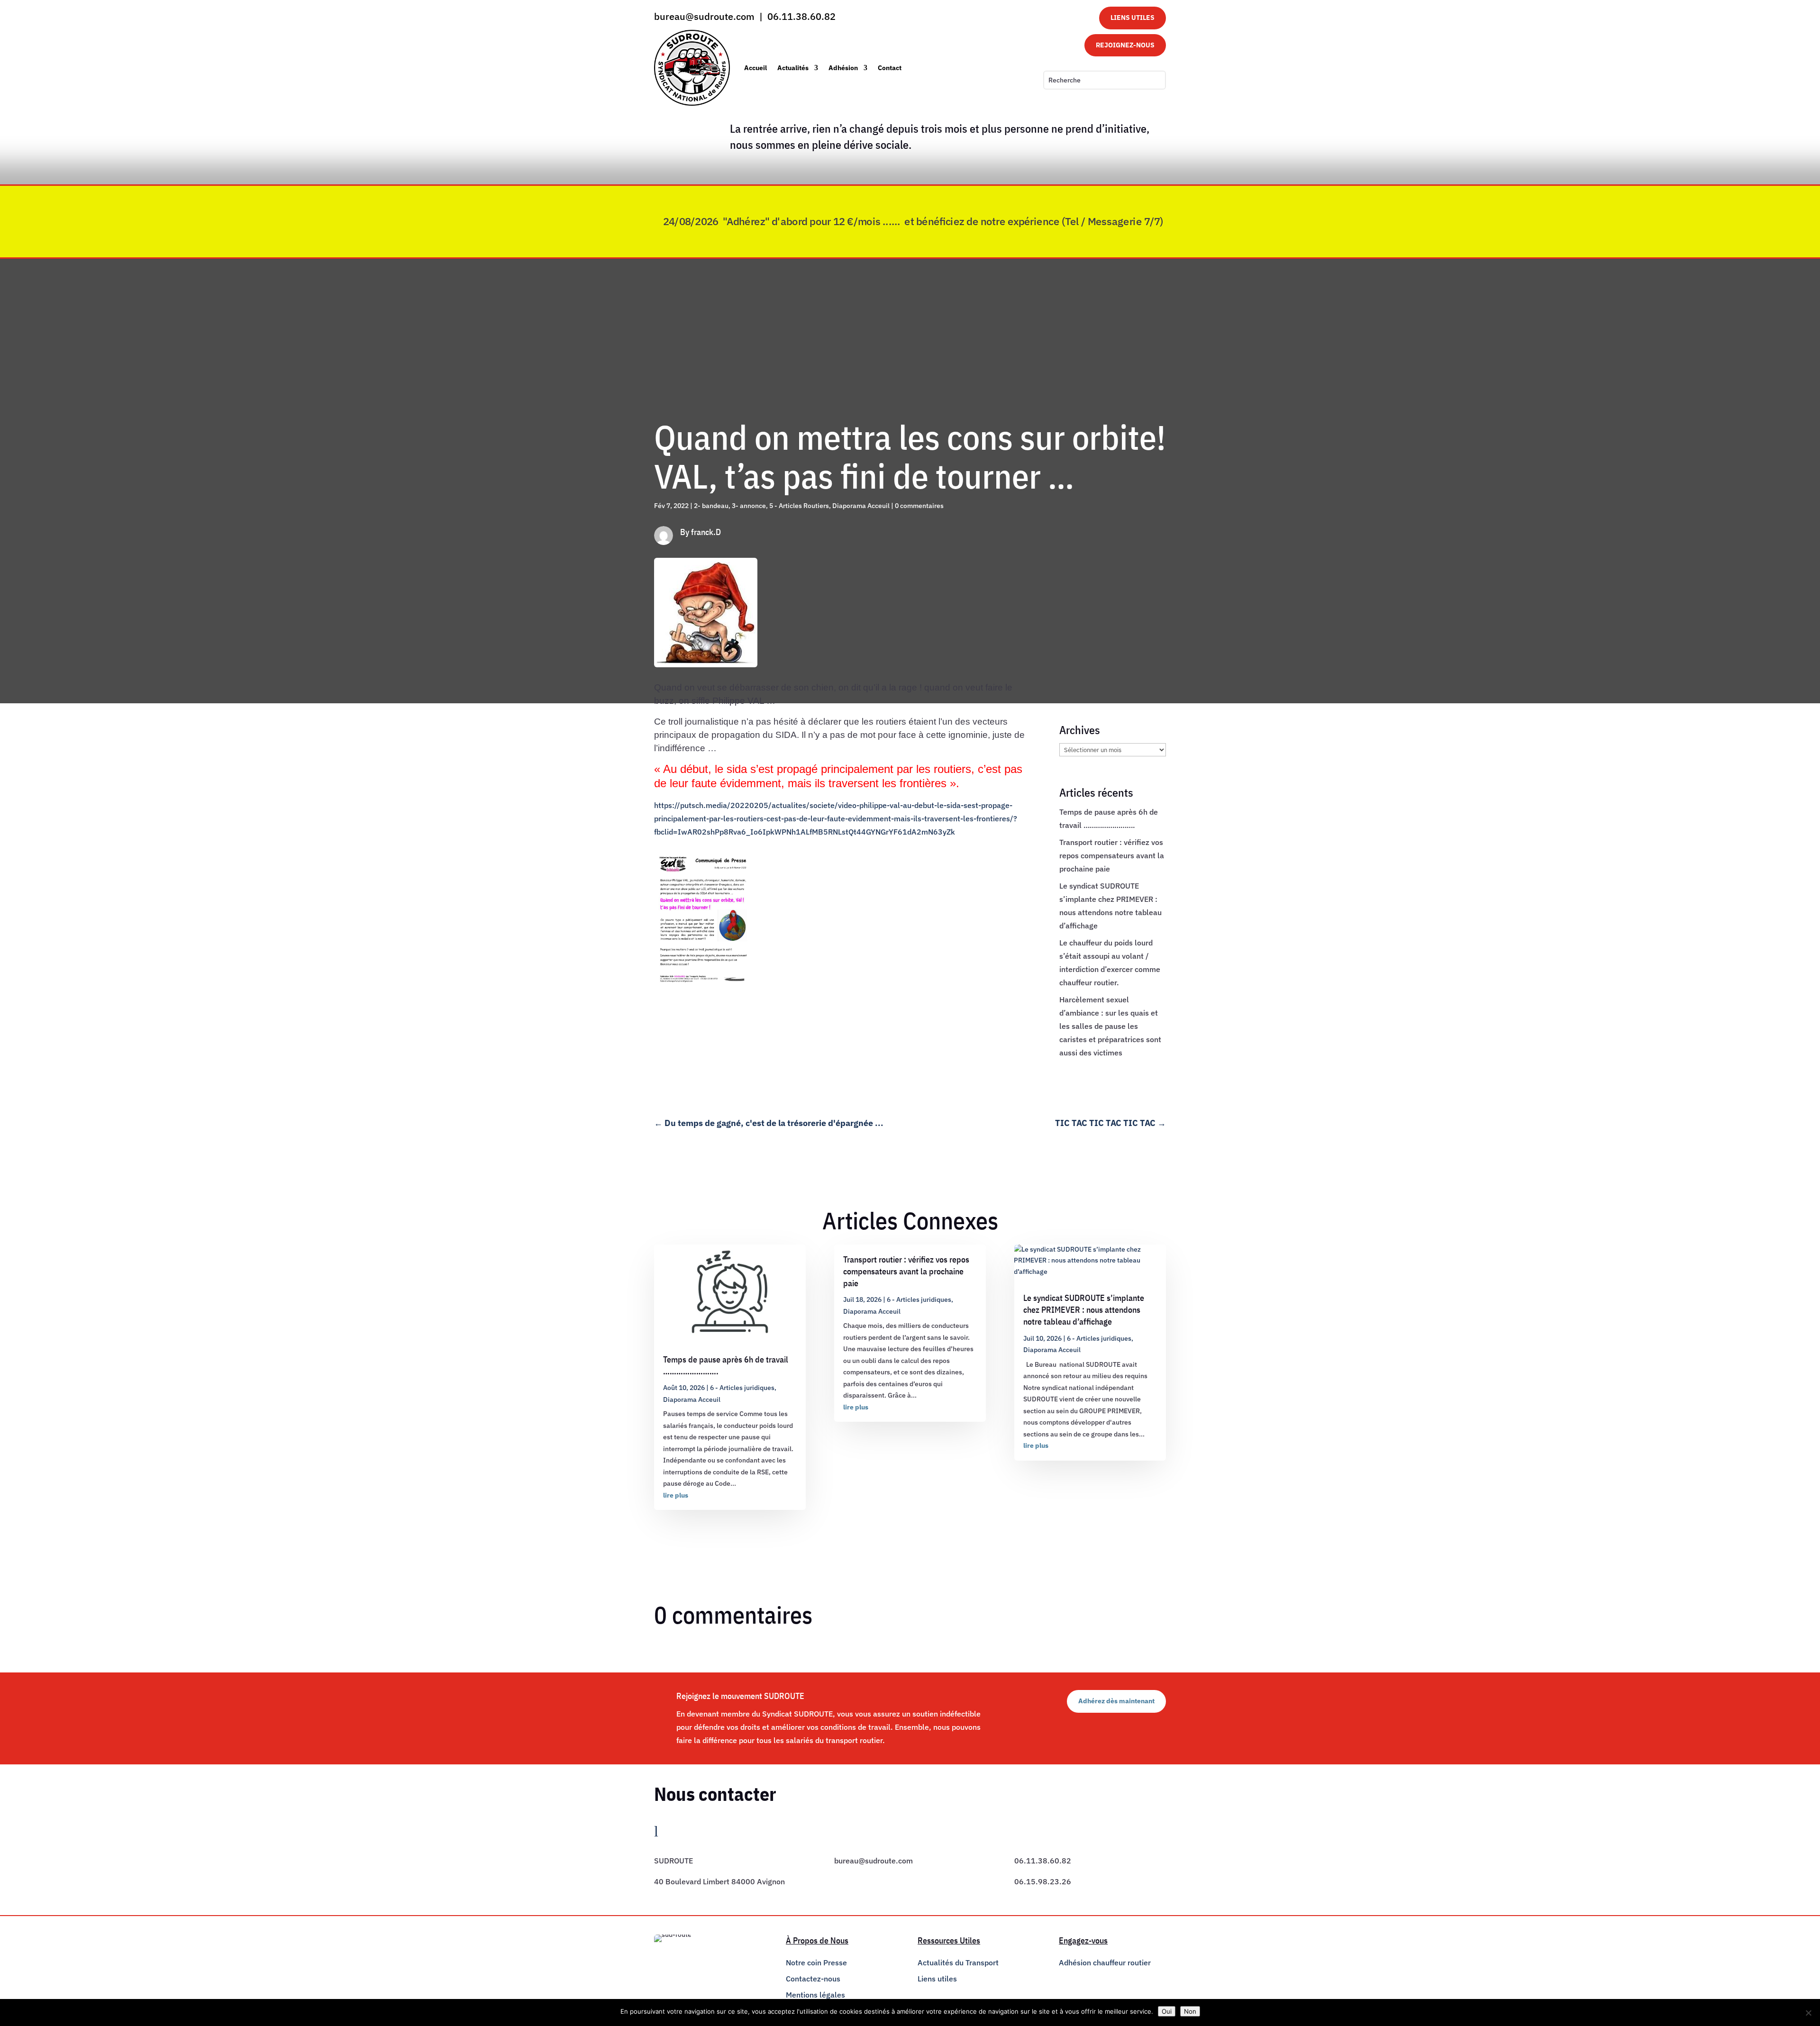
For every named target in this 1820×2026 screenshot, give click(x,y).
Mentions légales (815, 1995)
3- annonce (749, 506)
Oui (1167, 2011)
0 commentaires (919, 506)
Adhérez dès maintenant (1116, 1701)
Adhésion (843, 68)
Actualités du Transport (958, 1962)
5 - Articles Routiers (799, 506)
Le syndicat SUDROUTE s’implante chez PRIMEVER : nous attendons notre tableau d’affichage (1084, 1310)
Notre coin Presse (816, 1962)
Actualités (793, 68)
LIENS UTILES (1133, 18)
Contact (890, 68)
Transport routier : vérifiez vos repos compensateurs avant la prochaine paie (1112, 855)
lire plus (676, 1495)
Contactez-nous (813, 1979)
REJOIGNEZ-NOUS (1125, 45)
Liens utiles (937, 1979)
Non (1190, 2011)
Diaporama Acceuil (861, 506)
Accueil (755, 68)
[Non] (1808, 2013)
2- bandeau (711, 506)
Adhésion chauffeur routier (1105, 1962)
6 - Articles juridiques (742, 1388)
